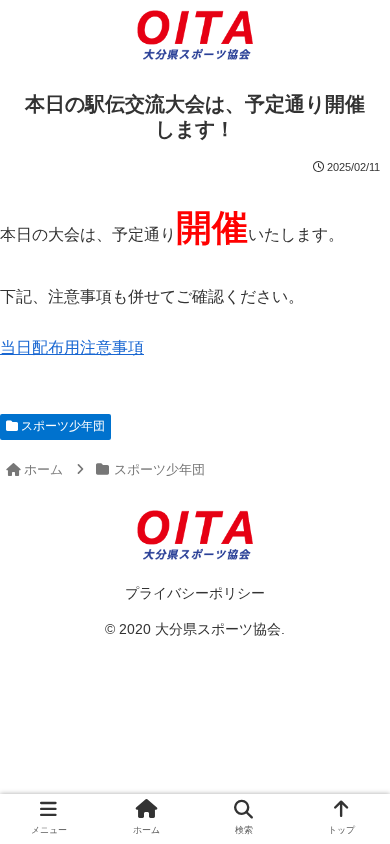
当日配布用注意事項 (72, 347)
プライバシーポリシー (195, 593)
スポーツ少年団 (61, 426)
